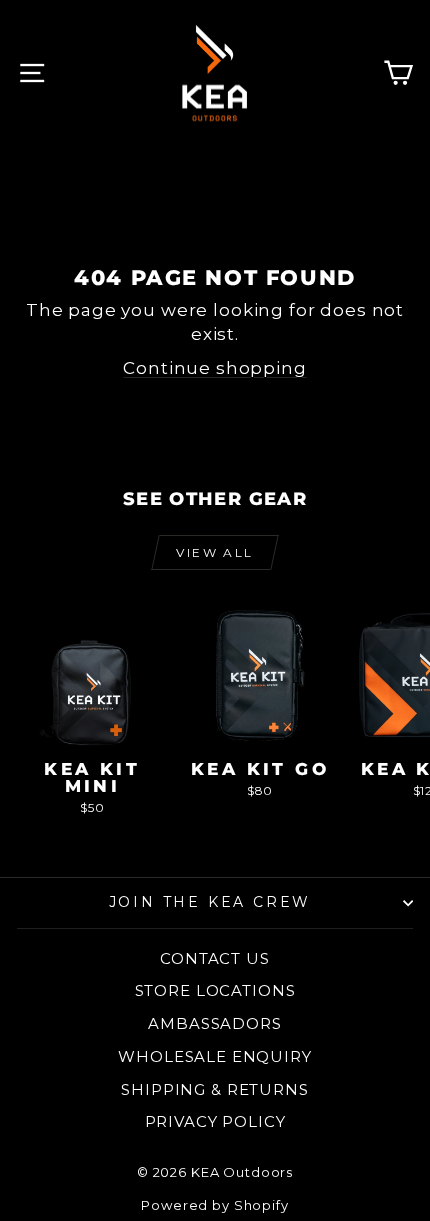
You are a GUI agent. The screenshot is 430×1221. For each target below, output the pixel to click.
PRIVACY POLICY (215, 1121)
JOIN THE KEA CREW (210, 902)
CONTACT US (215, 958)
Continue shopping (214, 368)
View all (214, 552)
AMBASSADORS (214, 1023)
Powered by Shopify (214, 1205)
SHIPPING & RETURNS (214, 1089)
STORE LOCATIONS (215, 990)
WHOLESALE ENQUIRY (214, 1056)
